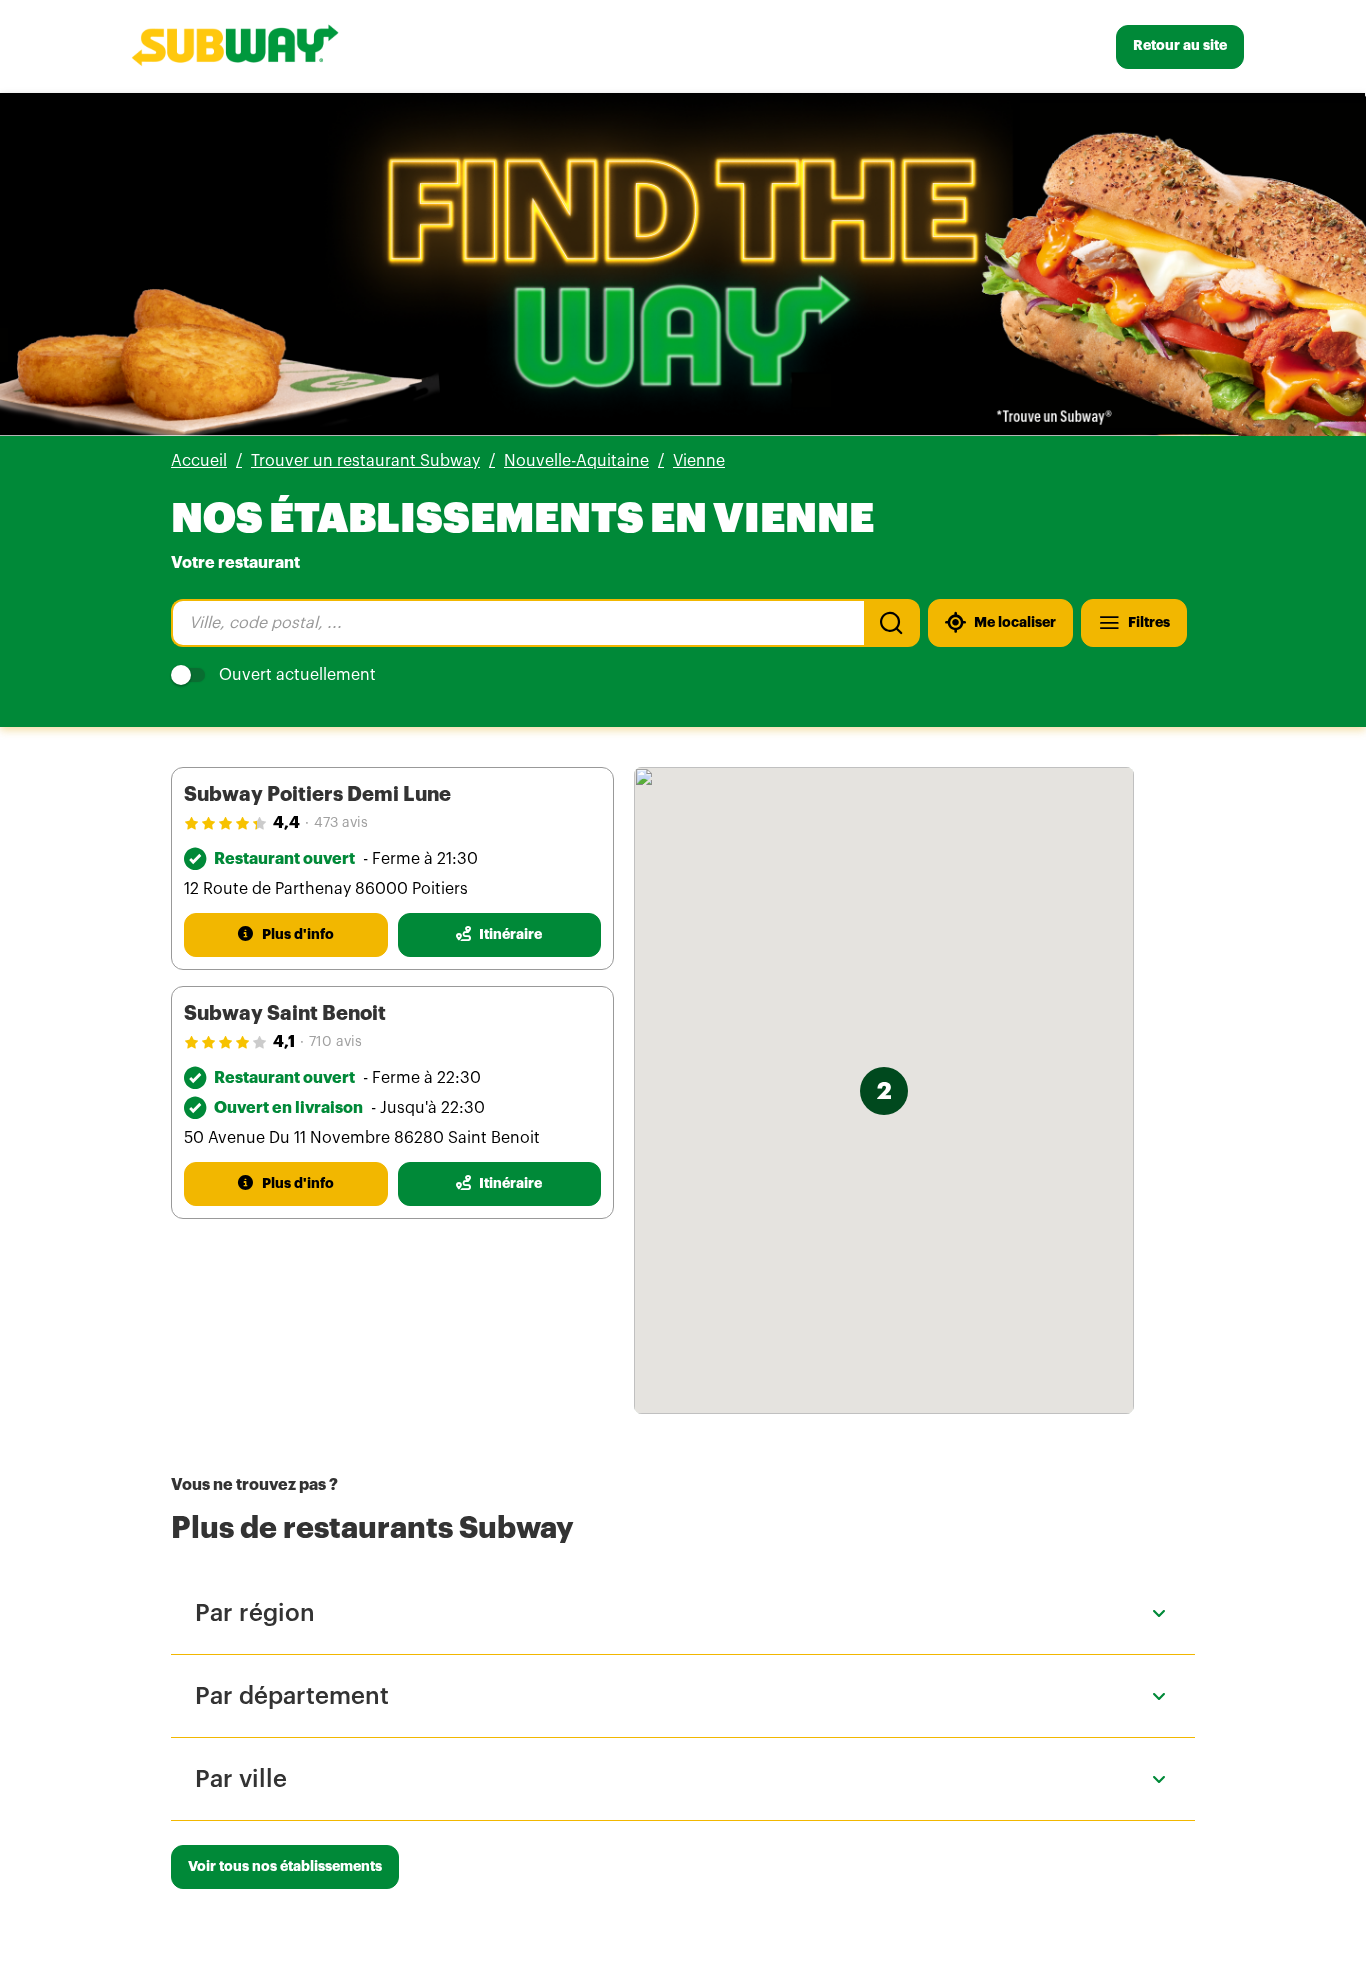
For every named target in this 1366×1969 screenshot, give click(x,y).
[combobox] (517, 623)
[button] (884, 1091)
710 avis (335, 1042)
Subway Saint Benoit (285, 1014)
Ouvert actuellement (297, 675)
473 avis (341, 823)
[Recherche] (892, 623)
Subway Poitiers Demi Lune (317, 795)
